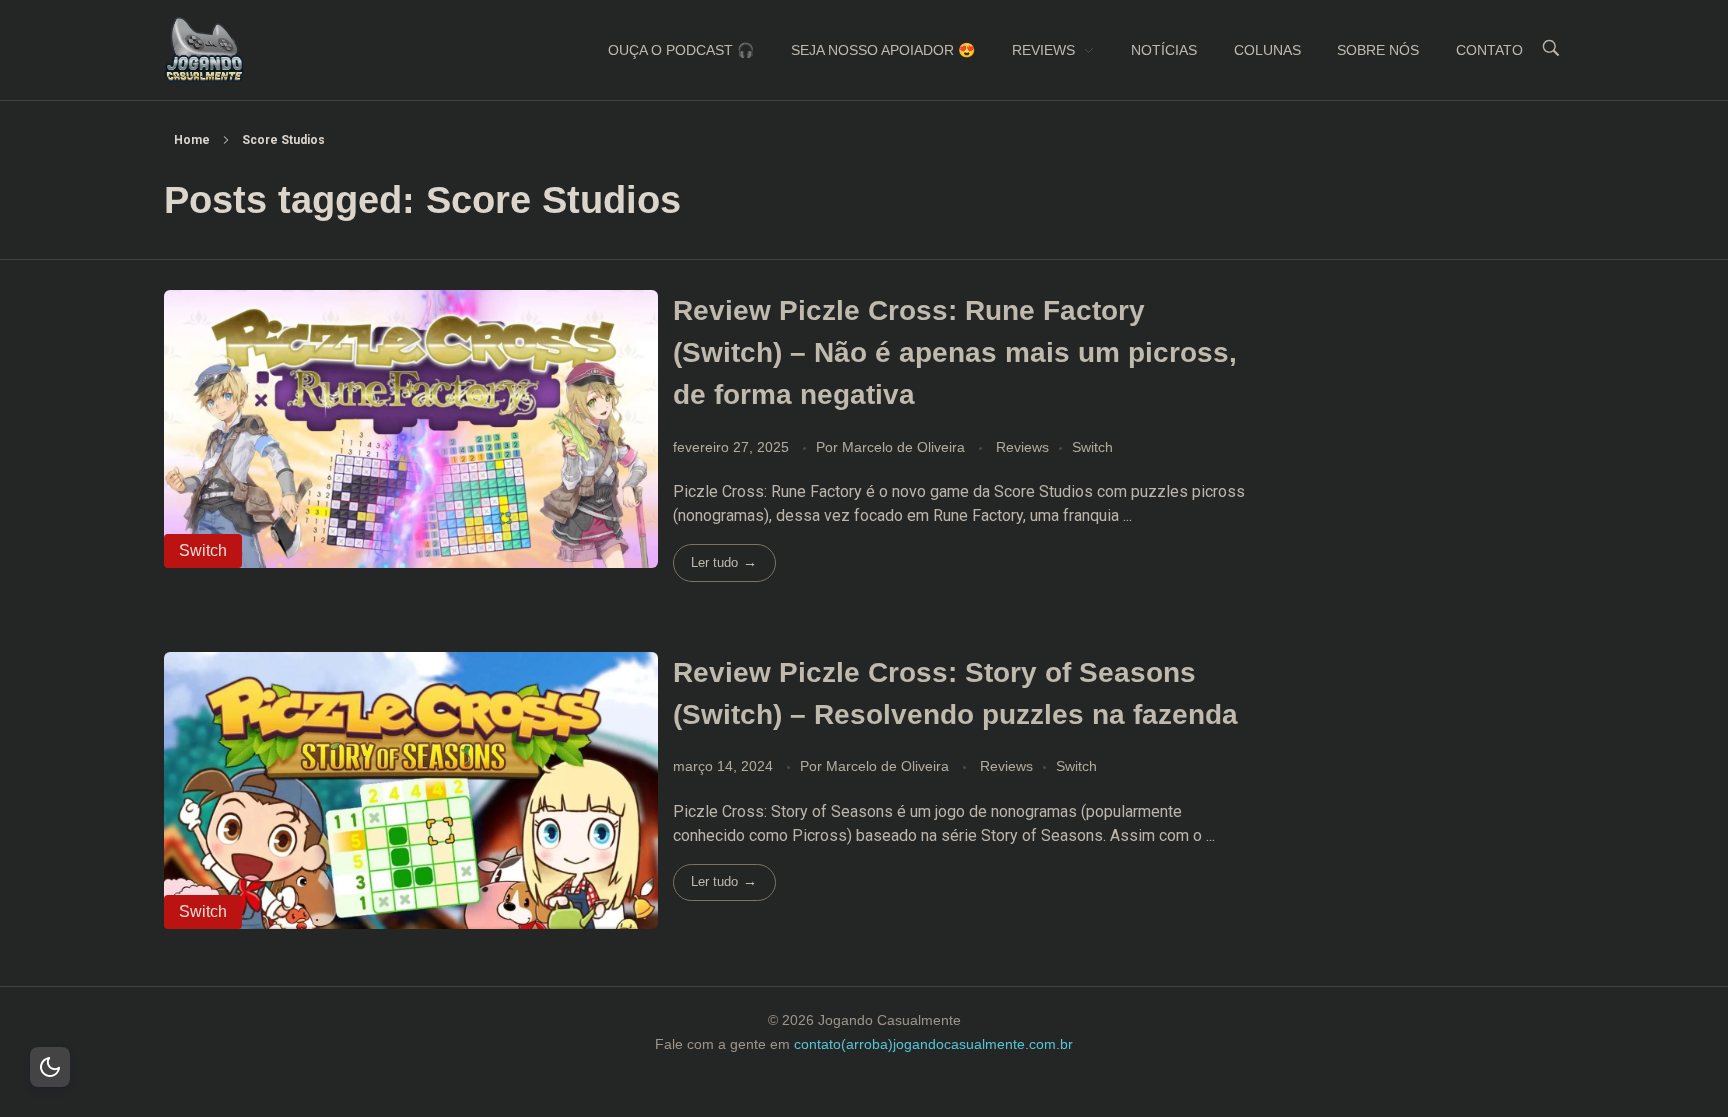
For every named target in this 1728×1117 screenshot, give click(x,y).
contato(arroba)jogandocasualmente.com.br (933, 1044)
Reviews (1022, 447)
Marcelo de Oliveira (905, 447)
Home (192, 140)
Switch (1092, 447)
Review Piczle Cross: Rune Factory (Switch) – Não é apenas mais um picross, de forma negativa (955, 352)
